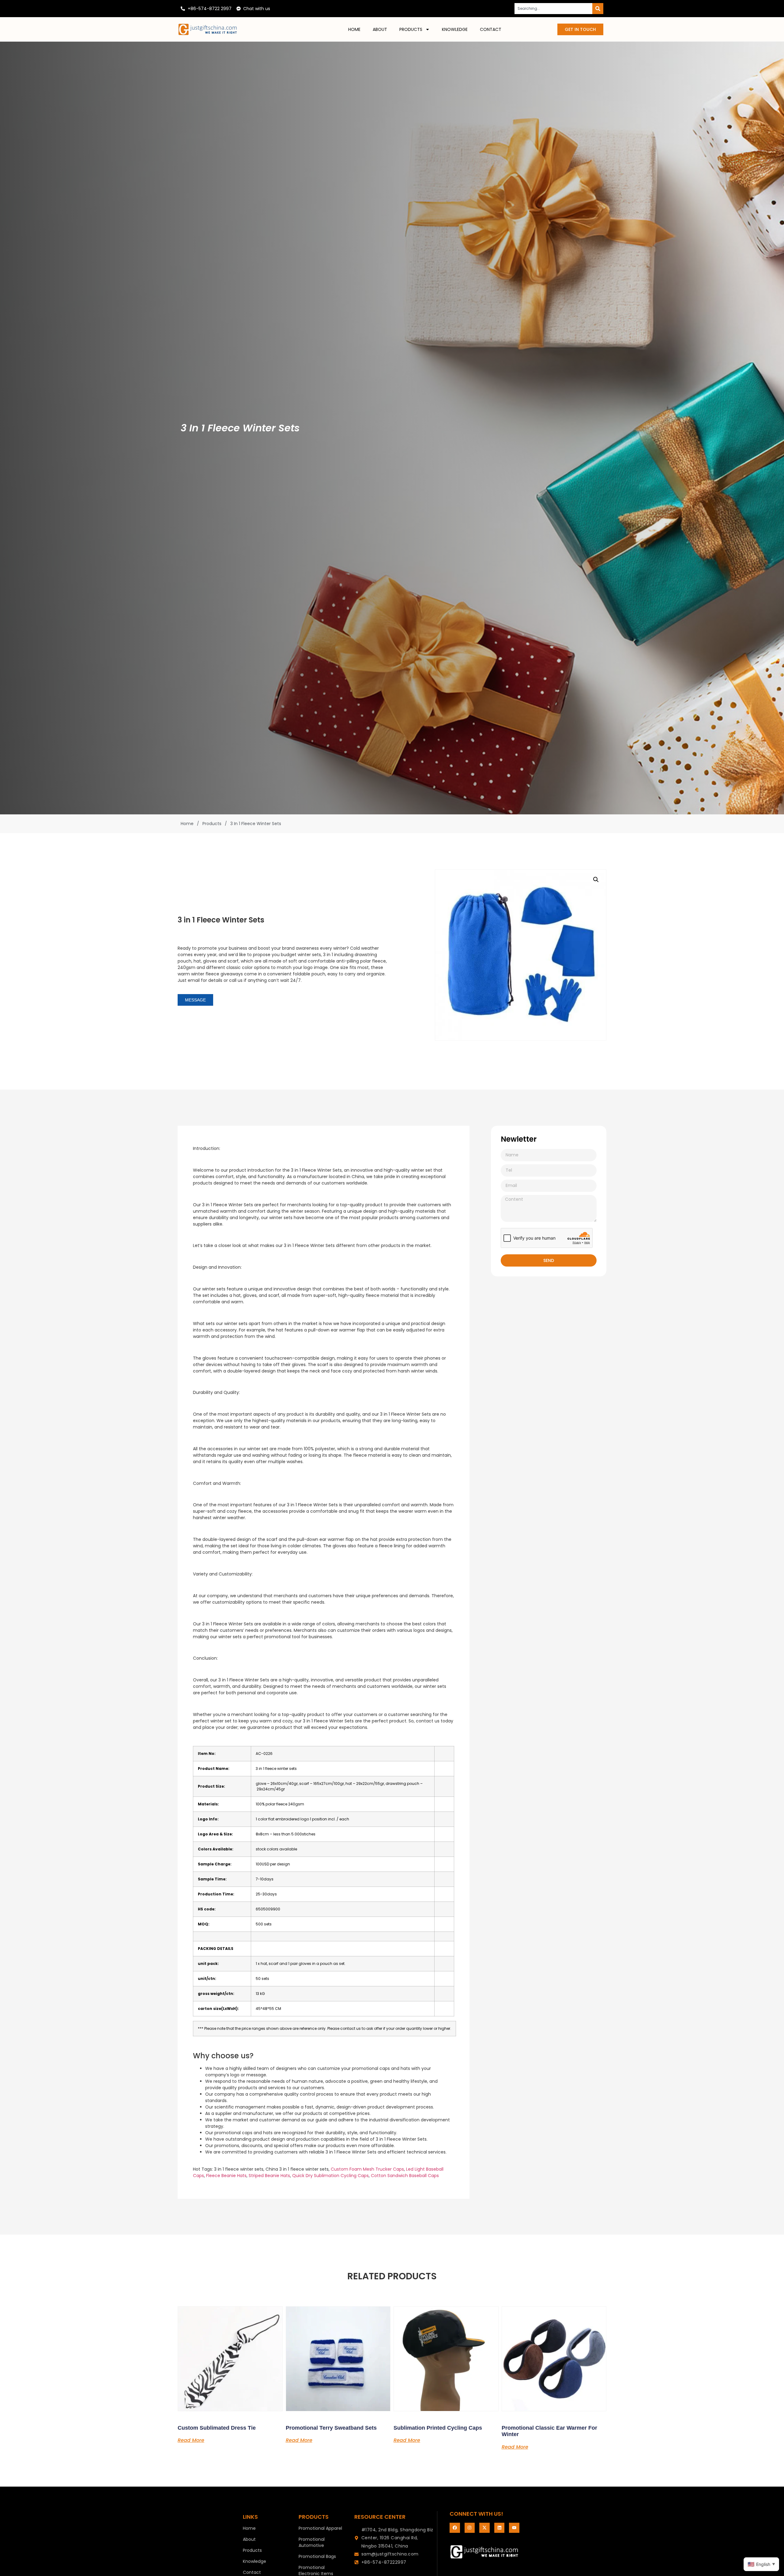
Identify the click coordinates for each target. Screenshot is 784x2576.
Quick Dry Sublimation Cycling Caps (330, 2176)
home (354, 29)
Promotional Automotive (312, 2542)
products (411, 29)
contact (491, 29)
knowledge (455, 29)
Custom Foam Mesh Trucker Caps (367, 2169)
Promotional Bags (317, 2556)
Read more (191, 2440)
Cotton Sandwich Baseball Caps (405, 2176)
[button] (596, 880)
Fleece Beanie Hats (226, 2176)
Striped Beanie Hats (269, 2176)
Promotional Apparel (320, 2528)
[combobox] (553, 9)
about (380, 29)
